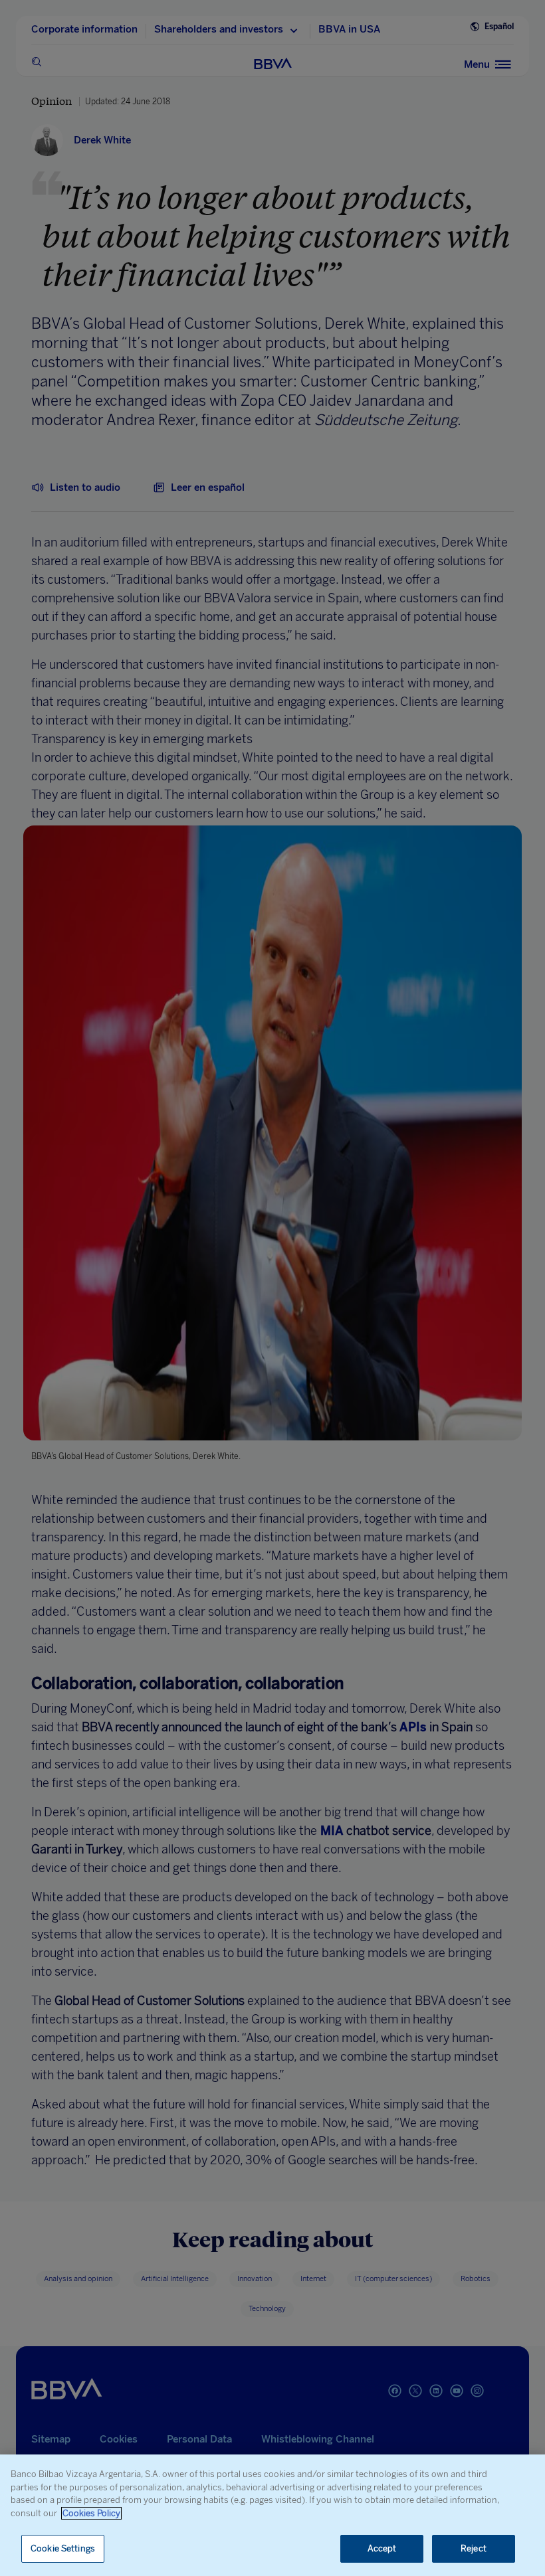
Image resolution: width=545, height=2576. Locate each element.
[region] (272, 2515)
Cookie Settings (63, 2548)
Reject (474, 2548)
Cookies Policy (91, 2513)
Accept (382, 2548)
